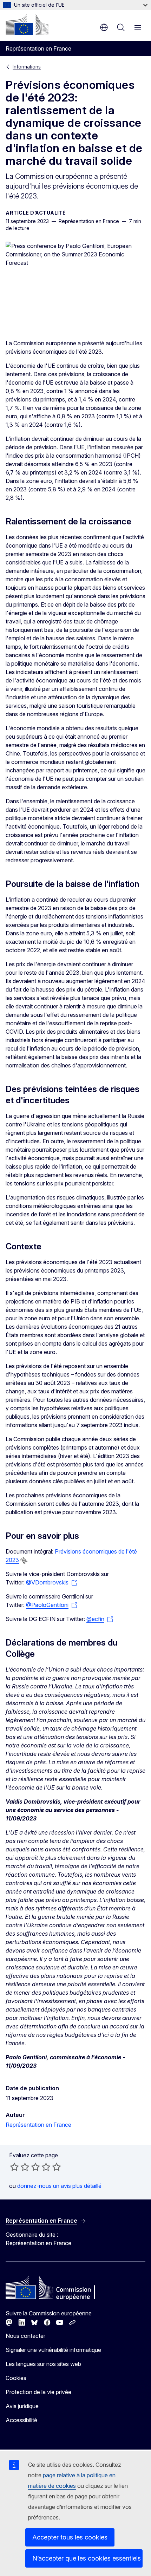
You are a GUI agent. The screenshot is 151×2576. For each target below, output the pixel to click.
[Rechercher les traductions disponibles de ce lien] (24, 1561)
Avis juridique (22, 2406)
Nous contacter (25, 2336)
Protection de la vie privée (38, 2392)
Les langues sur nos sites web (43, 2364)
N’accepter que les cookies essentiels (87, 2558)
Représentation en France (38, 2125)
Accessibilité (21, 2420)
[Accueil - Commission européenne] (27, 25)
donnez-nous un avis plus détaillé (59, 2186)
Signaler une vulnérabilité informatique (53, 2350)
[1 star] (14, 2167)
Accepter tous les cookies (70, 2537)
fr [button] (104, 27)
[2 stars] (20, 2167)
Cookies (16, 2378)
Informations (27, 67)
